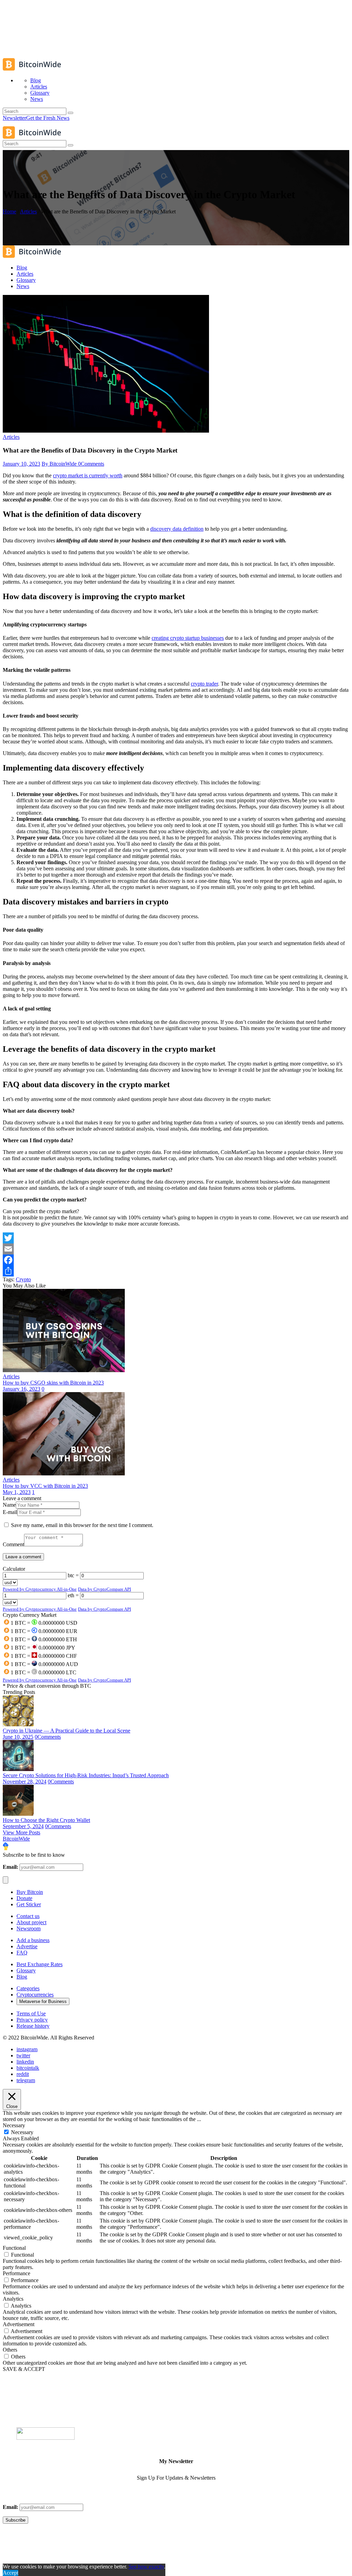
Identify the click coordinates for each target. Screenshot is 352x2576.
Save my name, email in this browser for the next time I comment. (82, 1525)
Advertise (27, 1946)
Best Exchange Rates (40, 1964)
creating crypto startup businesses (188, 638)
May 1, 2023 (17, 1492)
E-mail (10, 1512)
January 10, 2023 (21, 464)
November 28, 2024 (25, 1782)
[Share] (176, 1271)
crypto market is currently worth (88, 475)
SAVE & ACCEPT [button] (24, 2369)
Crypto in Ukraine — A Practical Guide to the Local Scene (67, 1731)
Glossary (26, 1970)
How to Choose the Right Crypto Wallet (46, 1820)
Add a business (33, 1940)
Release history (33, 2026)
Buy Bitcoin (30, 1892)
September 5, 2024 (23, 1826)
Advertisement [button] (19, 2324)
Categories (28, 1988)
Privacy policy (32, 2020)
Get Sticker (29, 1904)
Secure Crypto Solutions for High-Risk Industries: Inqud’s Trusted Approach (86, 1775)
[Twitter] (176, 1238)
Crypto (23, 1279)
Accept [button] (10, 2573)
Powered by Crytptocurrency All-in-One (40, 1589)
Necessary (22, 2132)
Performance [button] (16, 2273)
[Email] (176, 1249)
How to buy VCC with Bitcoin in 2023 (45, 1486)
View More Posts (21, 1832)
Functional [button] (14, 2248)
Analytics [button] (13, 2299)
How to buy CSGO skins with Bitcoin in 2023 (53, 1383)
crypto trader (204, 684)
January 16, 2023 (21, 1389)
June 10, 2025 (18, 1737)
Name (9, 1505)
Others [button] (10, 2350)
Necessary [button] (14, 2125)
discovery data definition (177, 529)
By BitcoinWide (60, 464)
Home (9, 211)
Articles (28, 211)
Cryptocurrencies (35, 1995)
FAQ (22, 1953)
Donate (24, 1898)
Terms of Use (31, 2013)
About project (31, 1922)
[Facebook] (176, 1260)
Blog (22, 1977)
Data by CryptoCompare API (104, 1589)
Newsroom (29, 1928)
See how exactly (146, 2567)
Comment (13, 1544)
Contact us (28, 1916)
